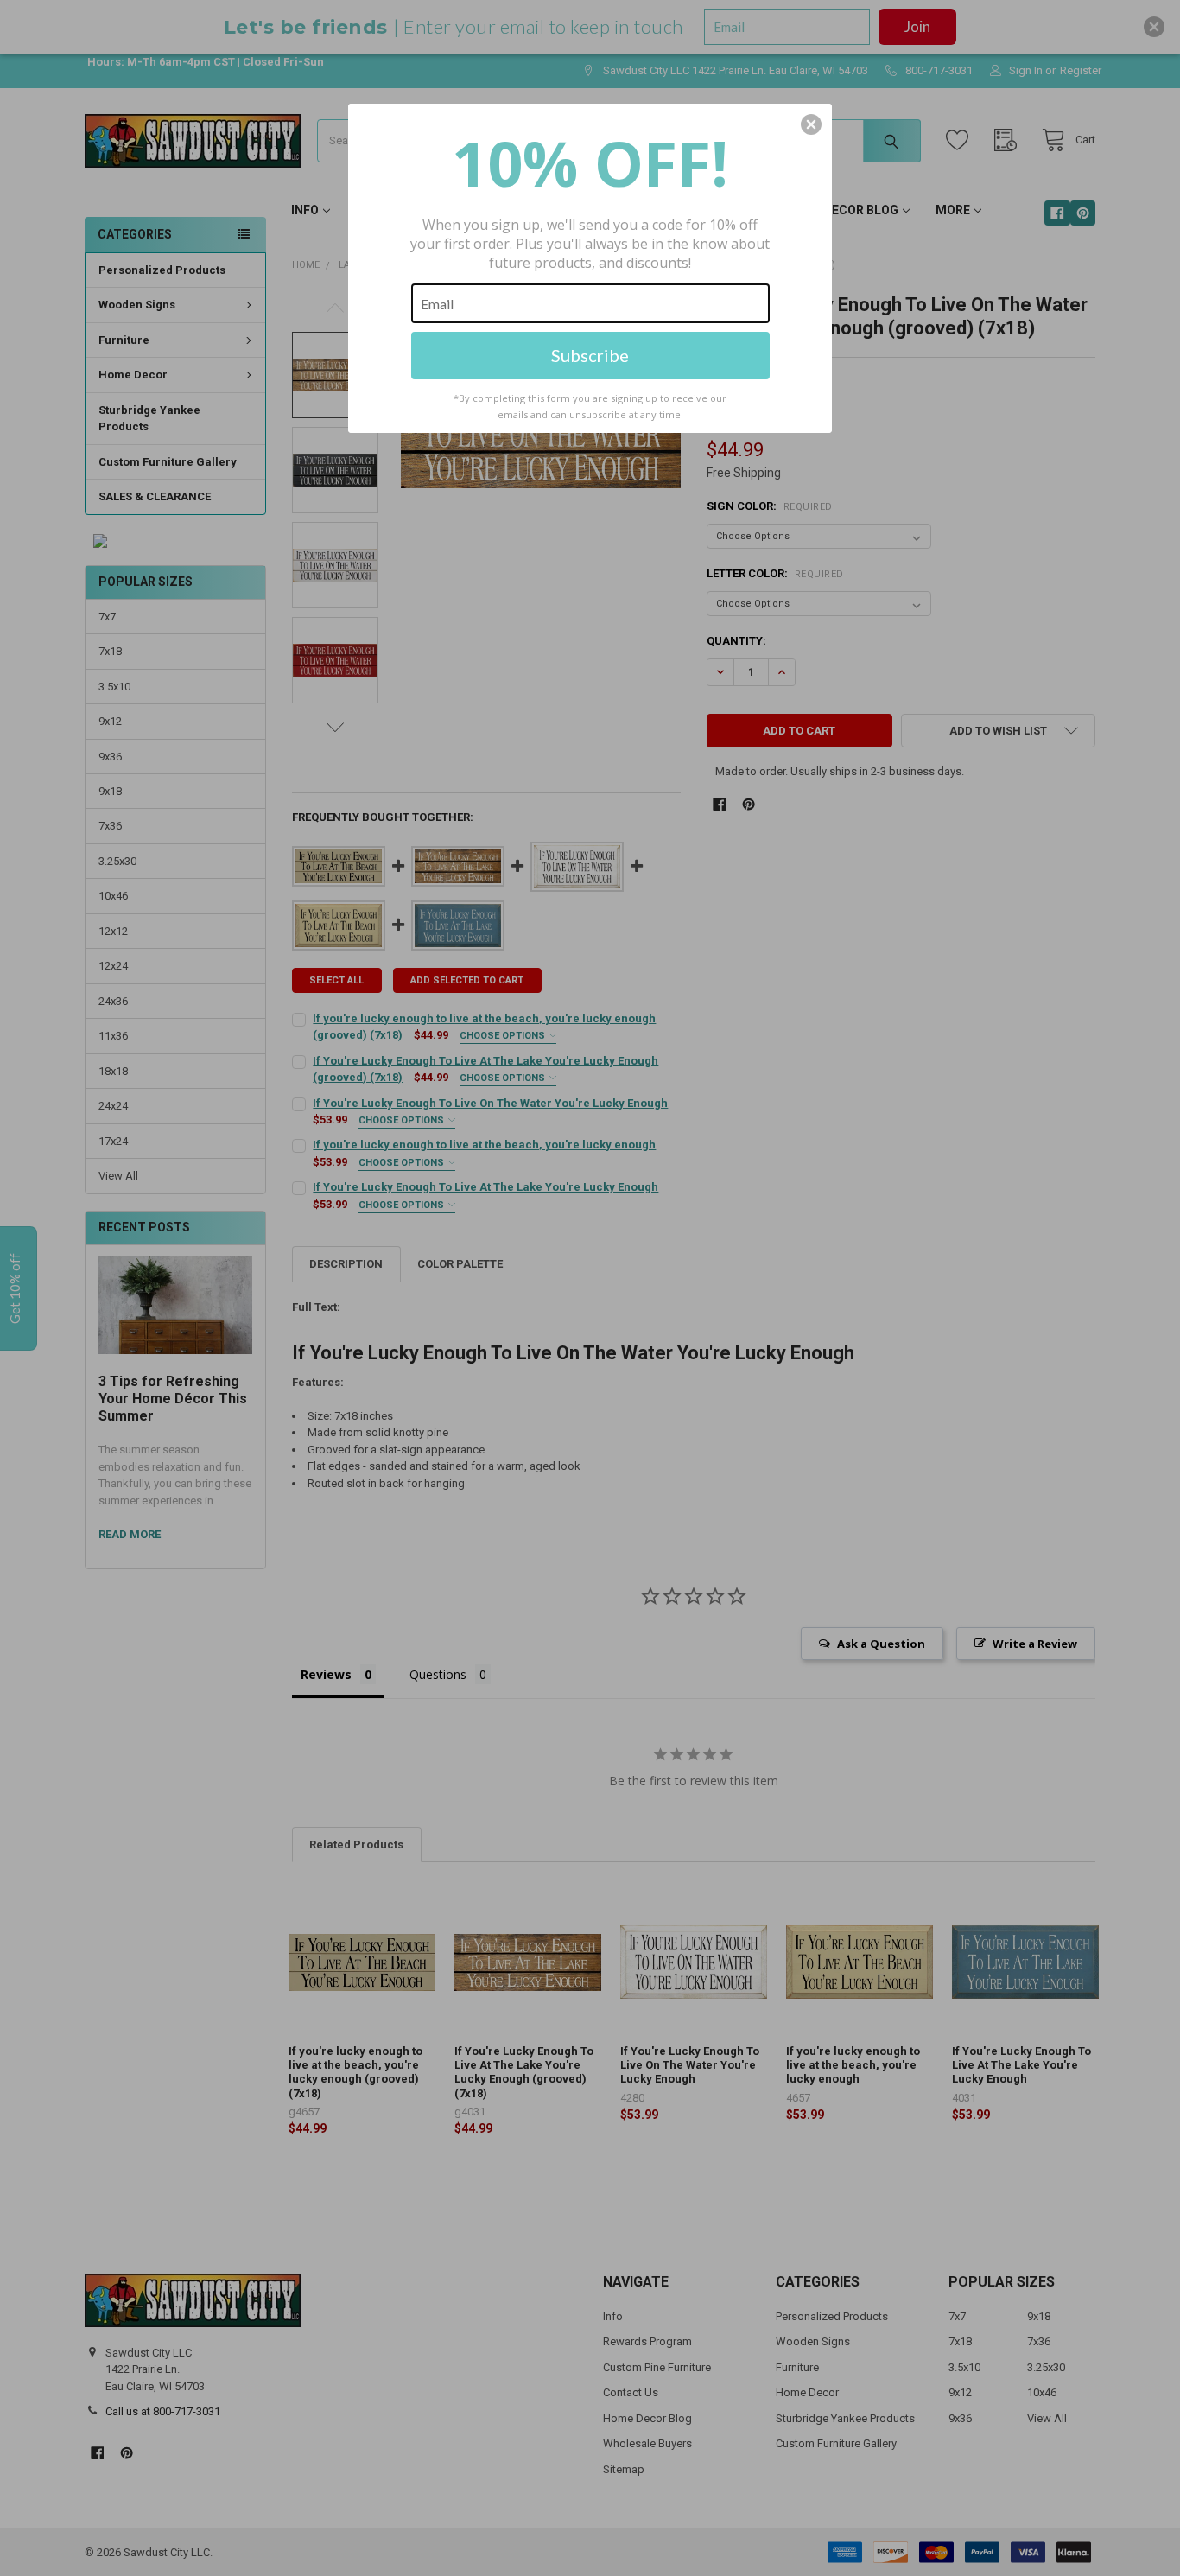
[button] (811, 124)
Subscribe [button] (590, 355)
